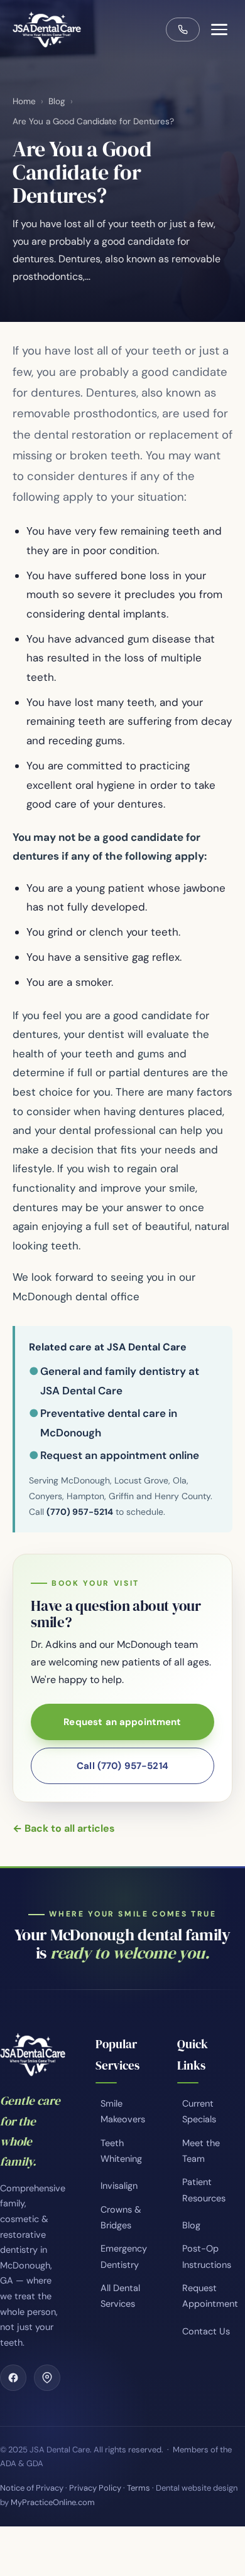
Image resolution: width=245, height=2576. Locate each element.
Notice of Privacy (32, 2488)
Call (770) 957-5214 (122, 1766)
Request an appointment (122, 1722)
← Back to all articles (64, 1828)
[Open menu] (219, 29)
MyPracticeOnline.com (53, 2502)
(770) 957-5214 (80, 1512)
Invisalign (119, 2186)
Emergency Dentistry (124, 2256)
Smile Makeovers (123, 2111)
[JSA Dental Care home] (47, 29)
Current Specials (199, 2111)
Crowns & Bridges (121, 2217)
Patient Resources (204, 2190)
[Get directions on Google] (47, 2378)
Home (24, 101)
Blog (57, 101)
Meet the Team (201, 2151)
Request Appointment (210, 2296)
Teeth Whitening (121, 2151)
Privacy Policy (95, 2488)
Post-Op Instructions (207, 2256)
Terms (139, 2488)
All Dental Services (120, 2296)
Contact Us (206, 2331)
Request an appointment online (120, 1455)
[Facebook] (13, 2378)
